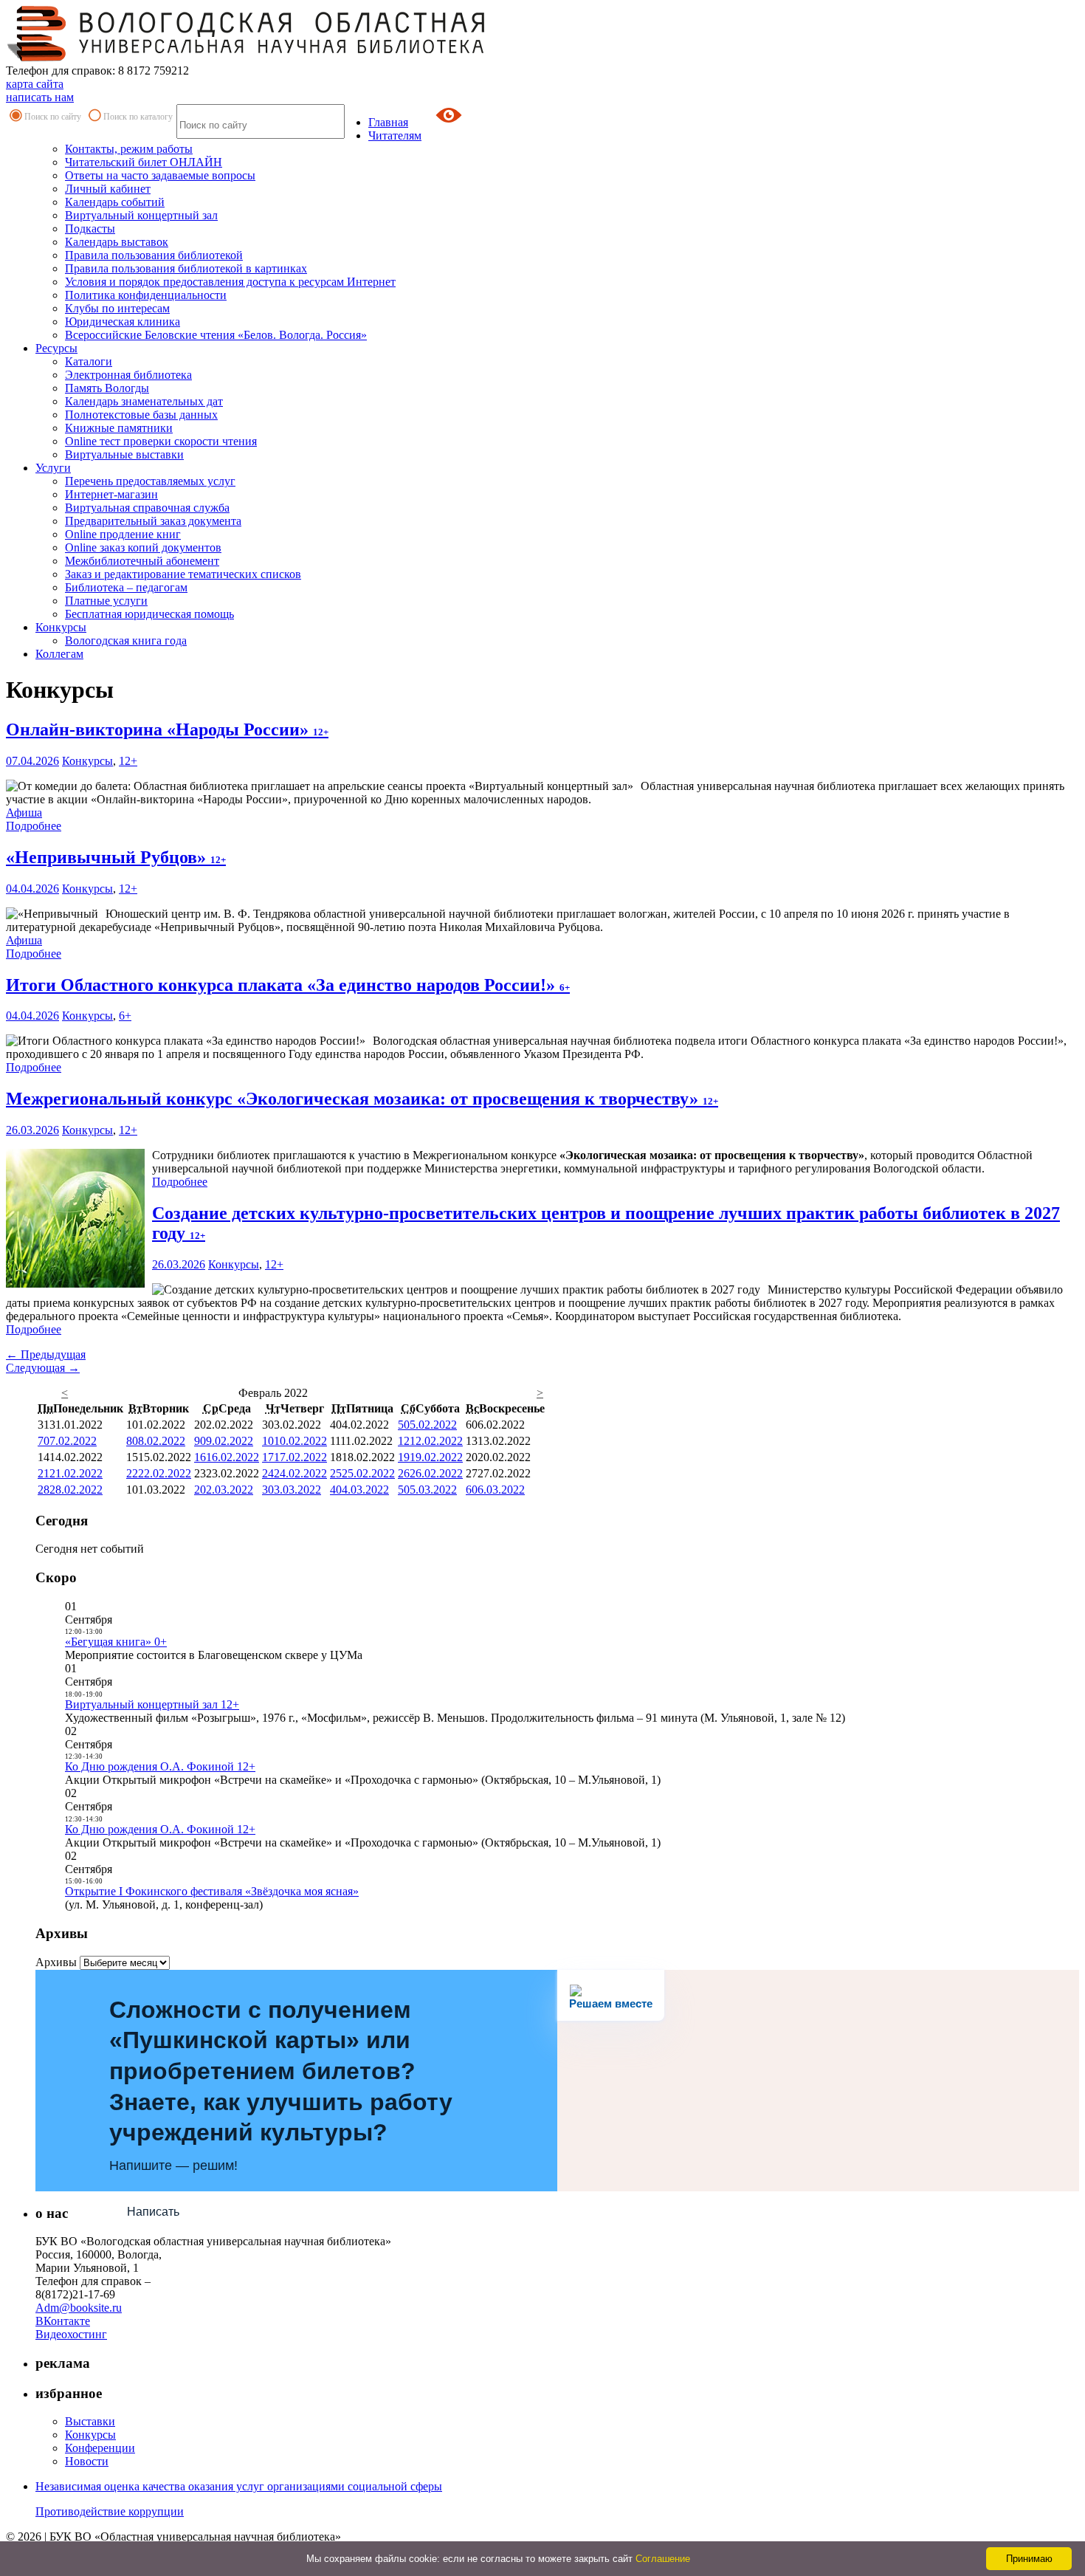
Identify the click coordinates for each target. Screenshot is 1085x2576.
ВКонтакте (63, 2321)
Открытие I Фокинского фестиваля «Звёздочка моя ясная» (212, 1891)
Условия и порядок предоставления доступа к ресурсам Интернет (230, 282)
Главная (388, 122)
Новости (87, 2461)
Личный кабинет (108, 189)
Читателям (395, 135)
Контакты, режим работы (129, 149)
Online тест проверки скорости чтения (161, 441)
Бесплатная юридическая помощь (149, 614)
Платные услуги (106, 601)
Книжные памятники (119, 428)
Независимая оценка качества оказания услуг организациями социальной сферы (239, 2486)
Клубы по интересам (117, 308)
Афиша (24, 813)
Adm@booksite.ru (79, 2308)
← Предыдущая (46, 1354)
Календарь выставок (117, 242)
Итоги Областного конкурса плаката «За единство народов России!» (288, 985)
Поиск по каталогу (138, 117)
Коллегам (59, 654)
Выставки (90, 2421)
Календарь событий (115, 202)
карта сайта (35, 84)
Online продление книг (123, 534)
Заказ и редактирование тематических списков (183, 574)
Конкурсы (61, 627)
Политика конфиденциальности (146, 295)
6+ (125, 1016)
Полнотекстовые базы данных (141, 415)
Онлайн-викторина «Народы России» (167, 729)
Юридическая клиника (123, 322)
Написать (153, 2212)
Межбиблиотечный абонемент (142, 561)
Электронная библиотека (128, 375)
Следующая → (43, 1368)
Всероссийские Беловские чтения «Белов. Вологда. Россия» (216, 335)
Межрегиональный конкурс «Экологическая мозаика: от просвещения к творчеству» (362, 1099)
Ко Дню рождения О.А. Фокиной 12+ (160, 1766)
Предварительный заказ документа (153, 521)
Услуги (53, 468)
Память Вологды (107, 388)
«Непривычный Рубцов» (116, 857)
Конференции (100, 2448)
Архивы (56, 1962)
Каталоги (89, 361)
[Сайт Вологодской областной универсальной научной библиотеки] (247, 57)
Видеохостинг (71, 2334)
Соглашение (663, 2559)
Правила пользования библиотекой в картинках (186, 268)
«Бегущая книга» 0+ (116, 1642)
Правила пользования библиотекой (154, 255)
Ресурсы (56, 348)
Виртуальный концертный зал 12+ (152, 1704)
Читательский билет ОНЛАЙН (144, 162)
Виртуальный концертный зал (141, 215)
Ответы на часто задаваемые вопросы (160, 175)
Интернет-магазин (111, 494)
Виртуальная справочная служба (147, 508)
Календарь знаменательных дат (144, 401)
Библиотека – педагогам (126, 587)
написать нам (40, 97)
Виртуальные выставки (124, 454)
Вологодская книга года (126, 640)
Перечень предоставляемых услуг (150, 481)
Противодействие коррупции (110, 2511)
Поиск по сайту (53, 117)
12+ (128, 761)
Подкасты (90, 229)
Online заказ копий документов (143, 547)
